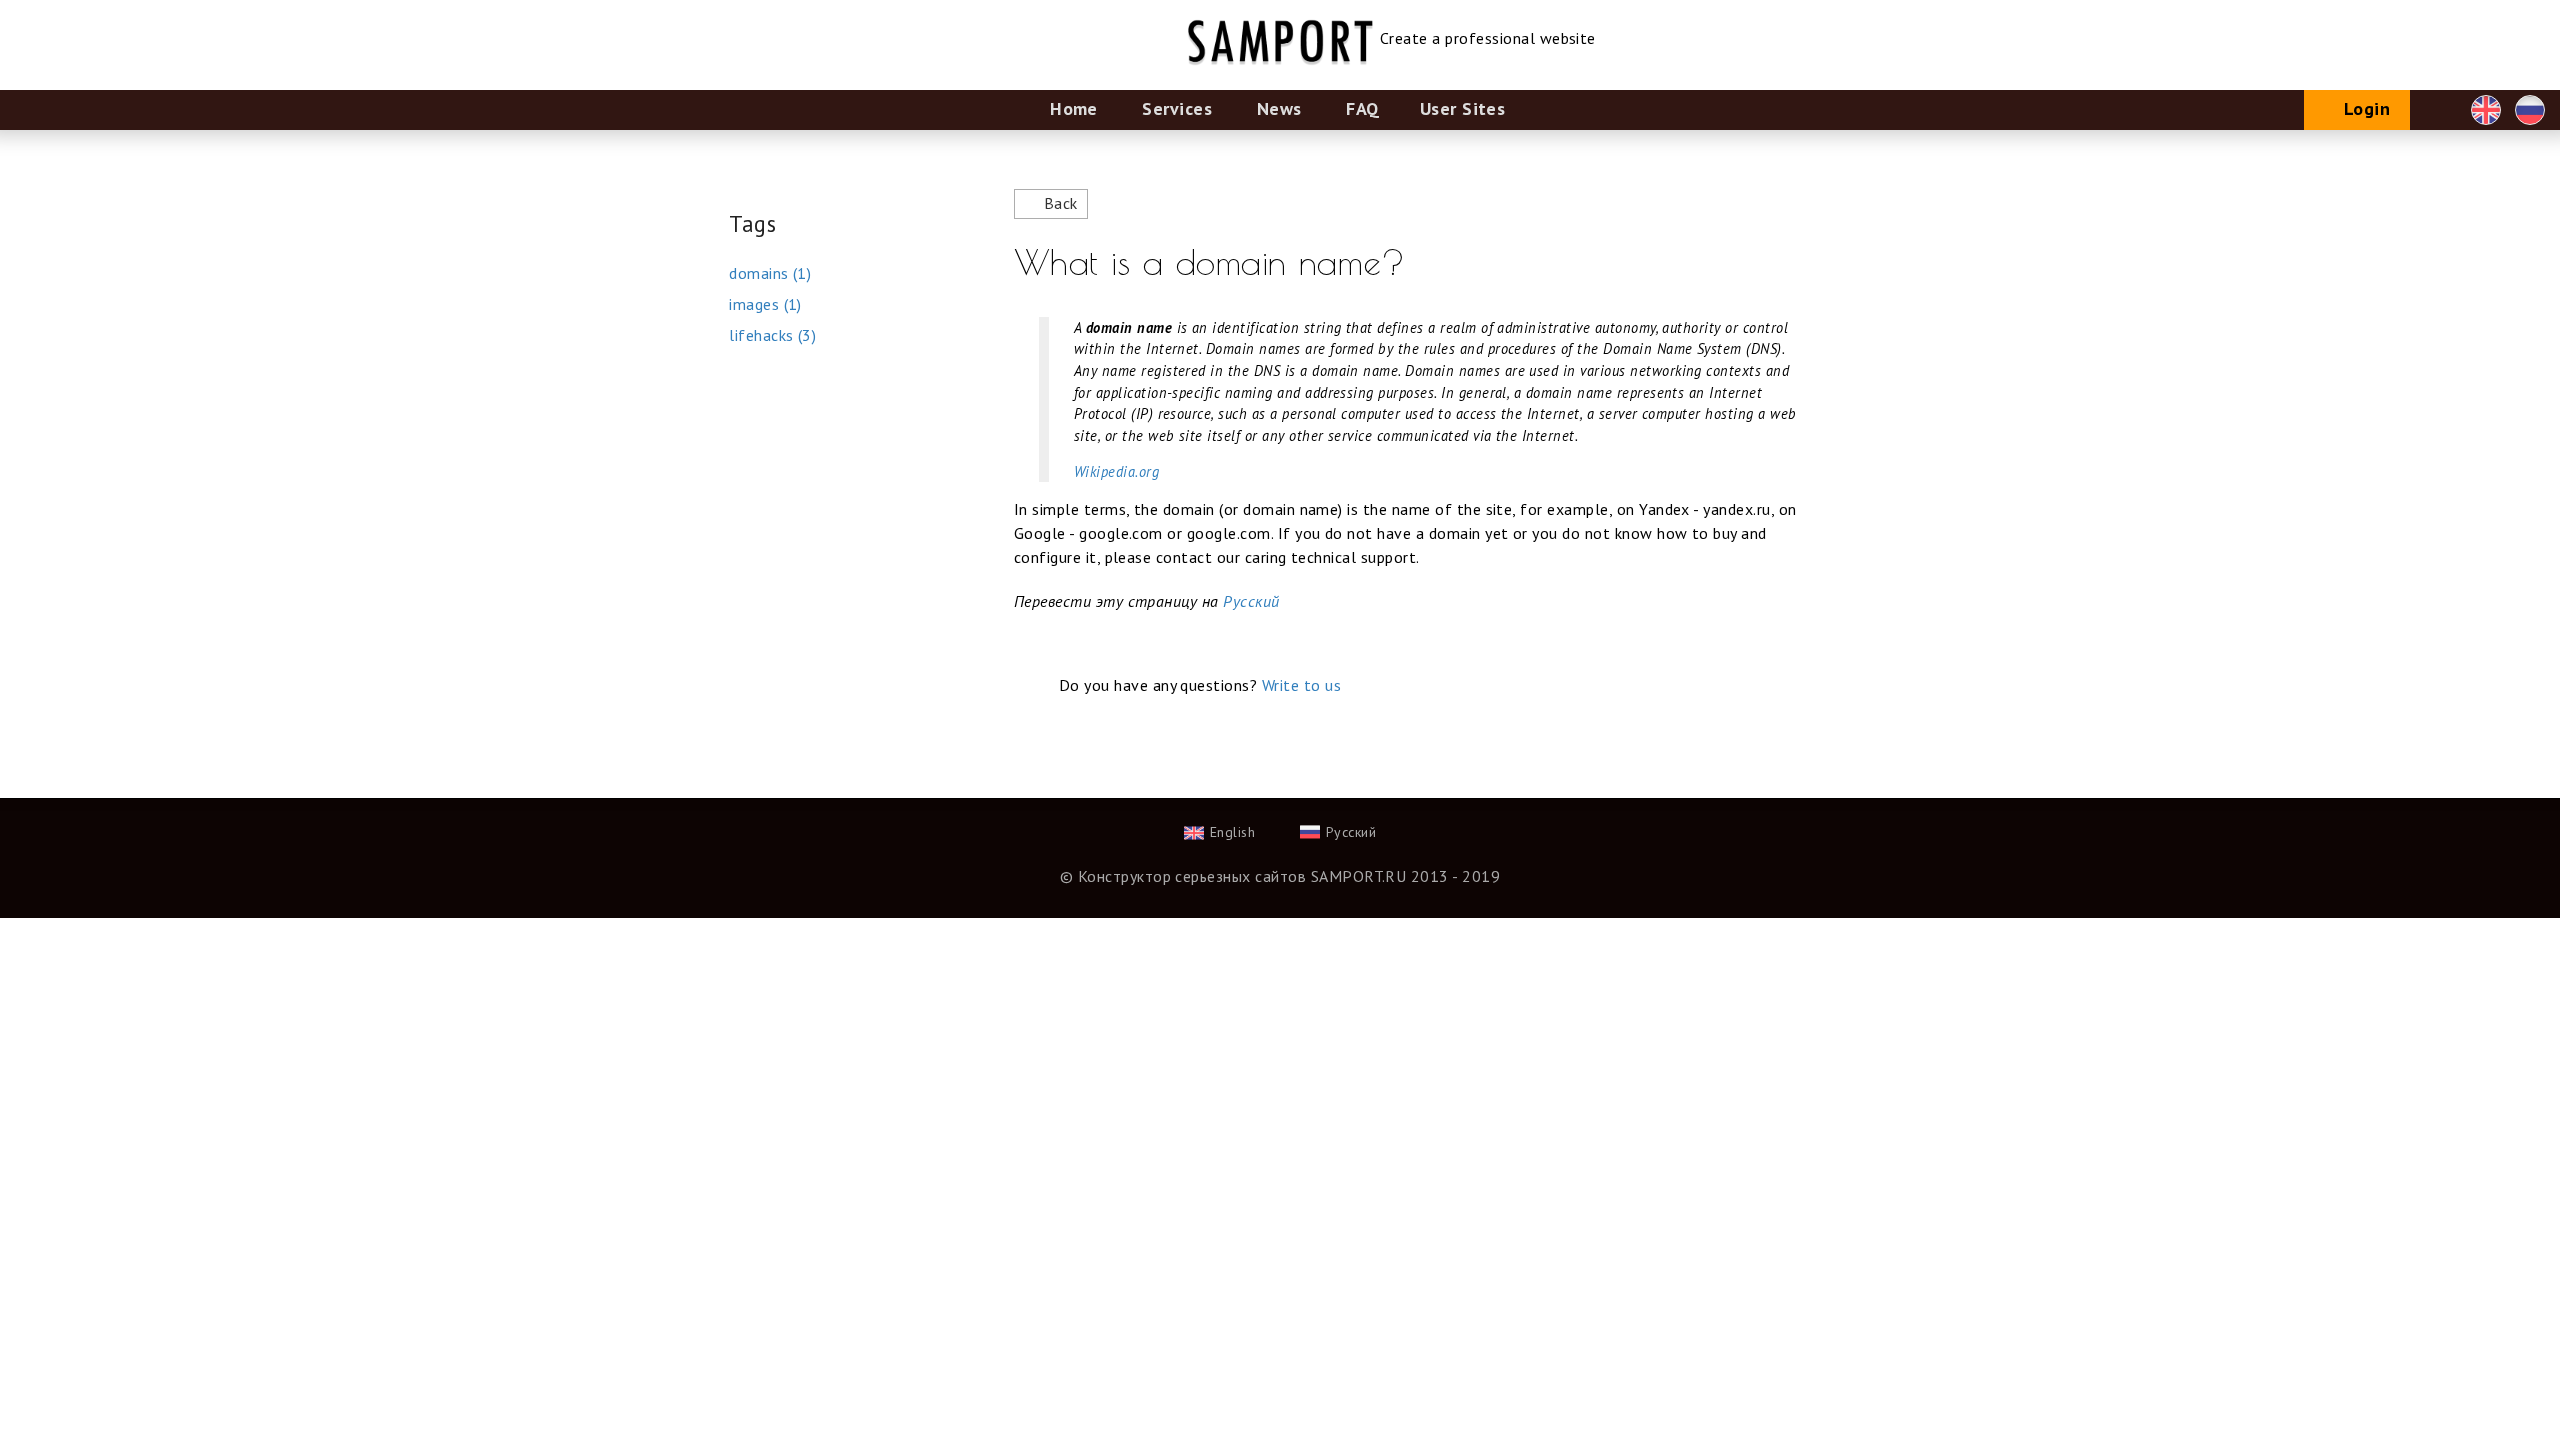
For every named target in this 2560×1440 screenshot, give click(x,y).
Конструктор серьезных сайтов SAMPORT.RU (1242, 876)
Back (1061, 203)
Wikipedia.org (1116, 471)
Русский (2530, 110)
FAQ (1362, 108)
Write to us (1301, 685)
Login (2367, 108)
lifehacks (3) (772, 335)
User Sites (1463, 108)
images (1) (765, 304)
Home (1074, 108)
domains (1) (770, 273)
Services (1177, 108)
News (1279, 108)
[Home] (1280, 12)
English (2486, 110)
